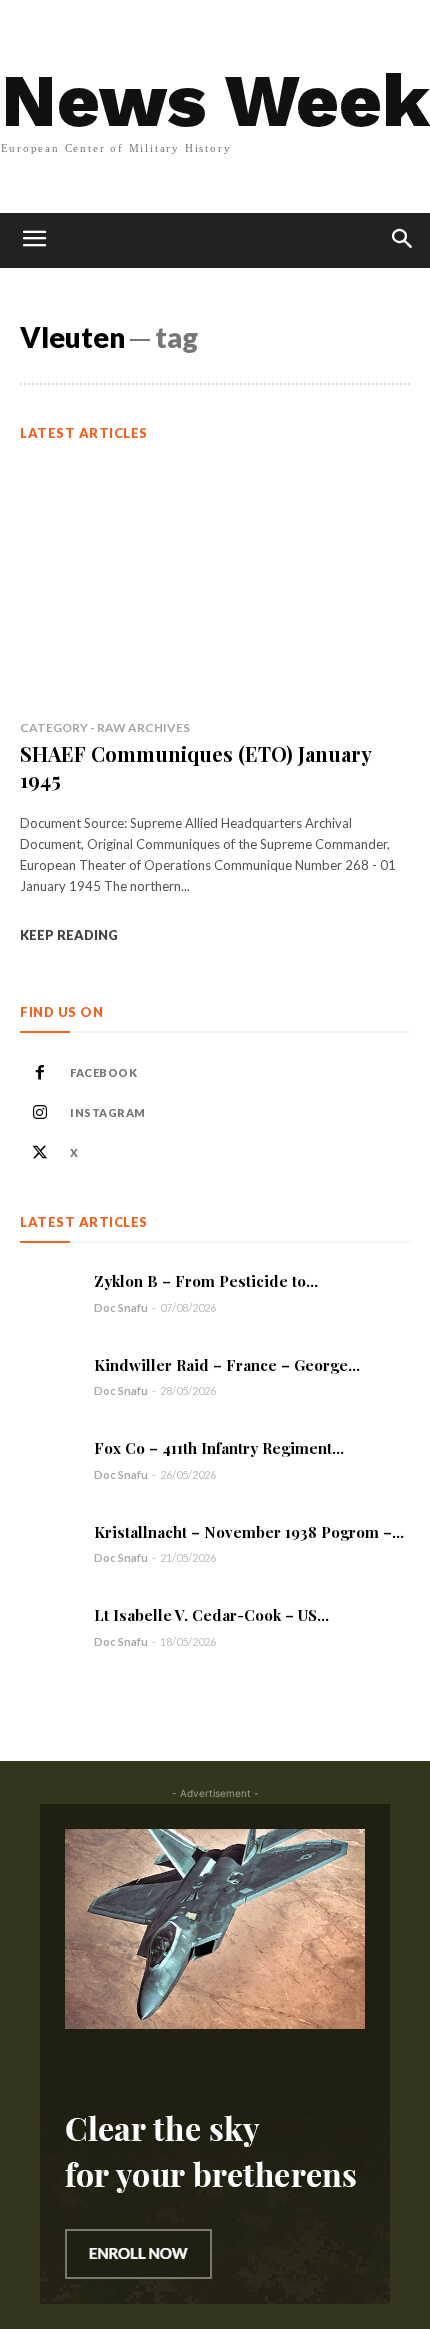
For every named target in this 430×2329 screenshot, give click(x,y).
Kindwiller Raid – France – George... (227, 1365)
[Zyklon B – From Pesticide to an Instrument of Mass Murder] (49, 1292)
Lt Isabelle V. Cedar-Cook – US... (211, 1615)
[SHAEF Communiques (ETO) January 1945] (215, 583)
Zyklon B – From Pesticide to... (206, 1281)
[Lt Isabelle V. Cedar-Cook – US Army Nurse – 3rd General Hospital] (49, 1626)
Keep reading (69, 935)
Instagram (108, 1112)
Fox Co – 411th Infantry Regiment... (219, 1448)
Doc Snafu (121, 1307)
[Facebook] (40, 1073)
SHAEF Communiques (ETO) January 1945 (196, 766)
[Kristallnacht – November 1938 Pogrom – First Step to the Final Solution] (49, 1543)
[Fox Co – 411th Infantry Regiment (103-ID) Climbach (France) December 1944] (49, 1459)
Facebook (103, 1072)
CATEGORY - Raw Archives (105, 727)
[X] (40, 1153)
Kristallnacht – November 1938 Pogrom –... (249, 1532)
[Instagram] (40, 1113)
